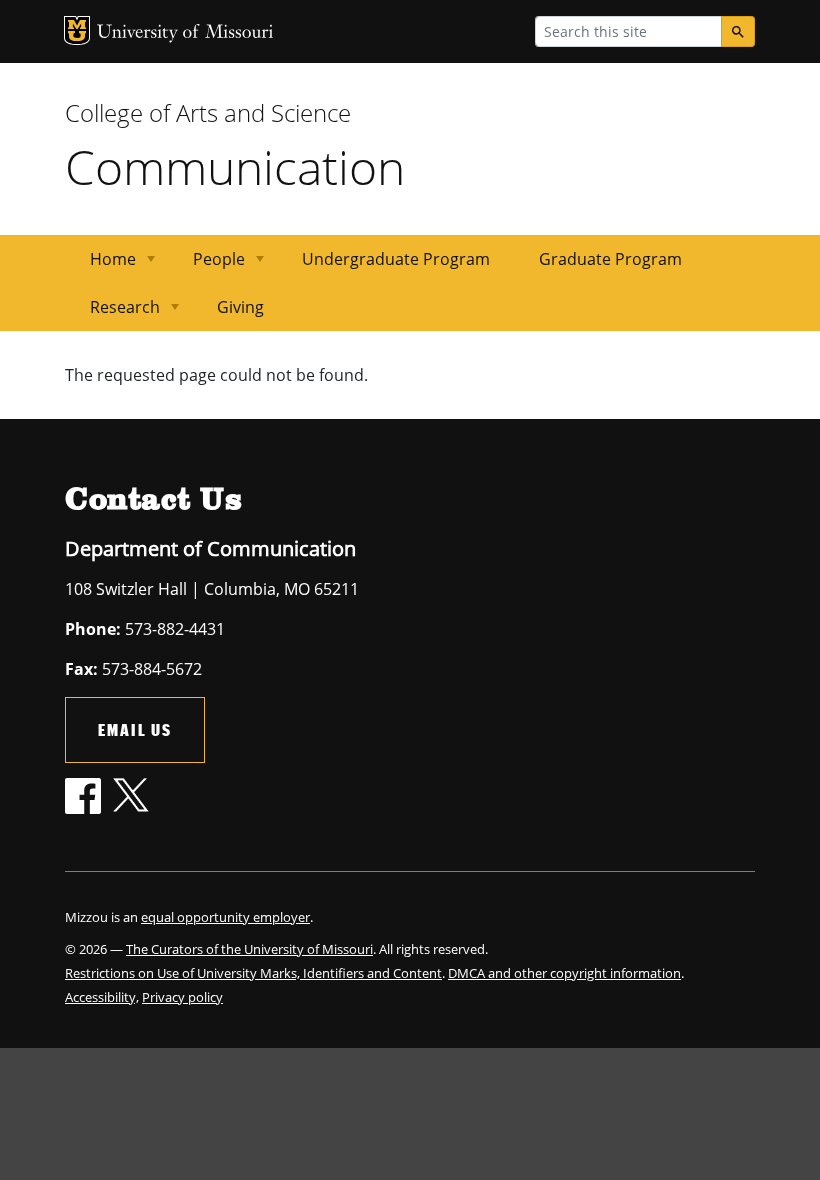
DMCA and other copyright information (564, 973)
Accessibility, (102, 997)
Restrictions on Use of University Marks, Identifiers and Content (253, 973)
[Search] (738, 31)
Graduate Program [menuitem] (610, 259)
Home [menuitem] (101, 265)
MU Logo (77, 30)
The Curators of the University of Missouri (249, 949)
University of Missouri (185, 33)
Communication (235, 166)
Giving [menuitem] (240, 307)
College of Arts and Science (208, 112)
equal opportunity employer (225, 917)
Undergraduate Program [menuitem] (396, 259)
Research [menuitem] (113, 313)
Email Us (135, 729)
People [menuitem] (207, 265)
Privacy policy (182, 997)
